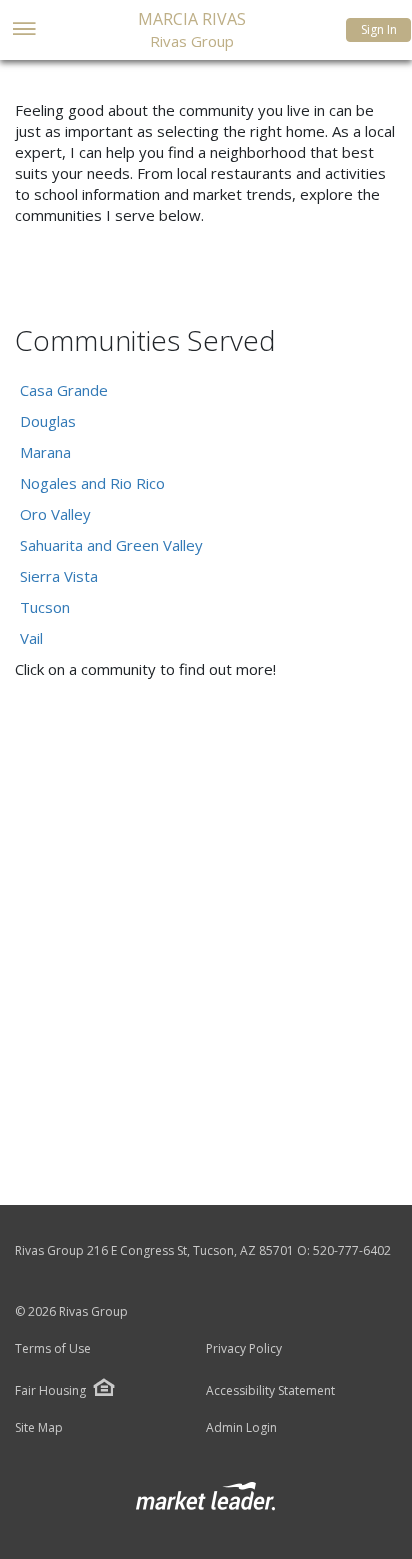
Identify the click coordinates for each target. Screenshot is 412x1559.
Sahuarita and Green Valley (111, 545)
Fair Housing (50, 1390)
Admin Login (241, 1428)
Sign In (379, 29)
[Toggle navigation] (23, 30)
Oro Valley (55, 514)
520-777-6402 (352, 1250)
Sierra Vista (59, 576)
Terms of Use (53, 1349)
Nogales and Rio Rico (92, 483)
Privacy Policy (244, 1349)
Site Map (39, 1428)
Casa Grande (64, 390)
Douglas (48, 421)
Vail (31, 638)
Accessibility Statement (270, 1391)
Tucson (45, 607)
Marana (45, 452)
